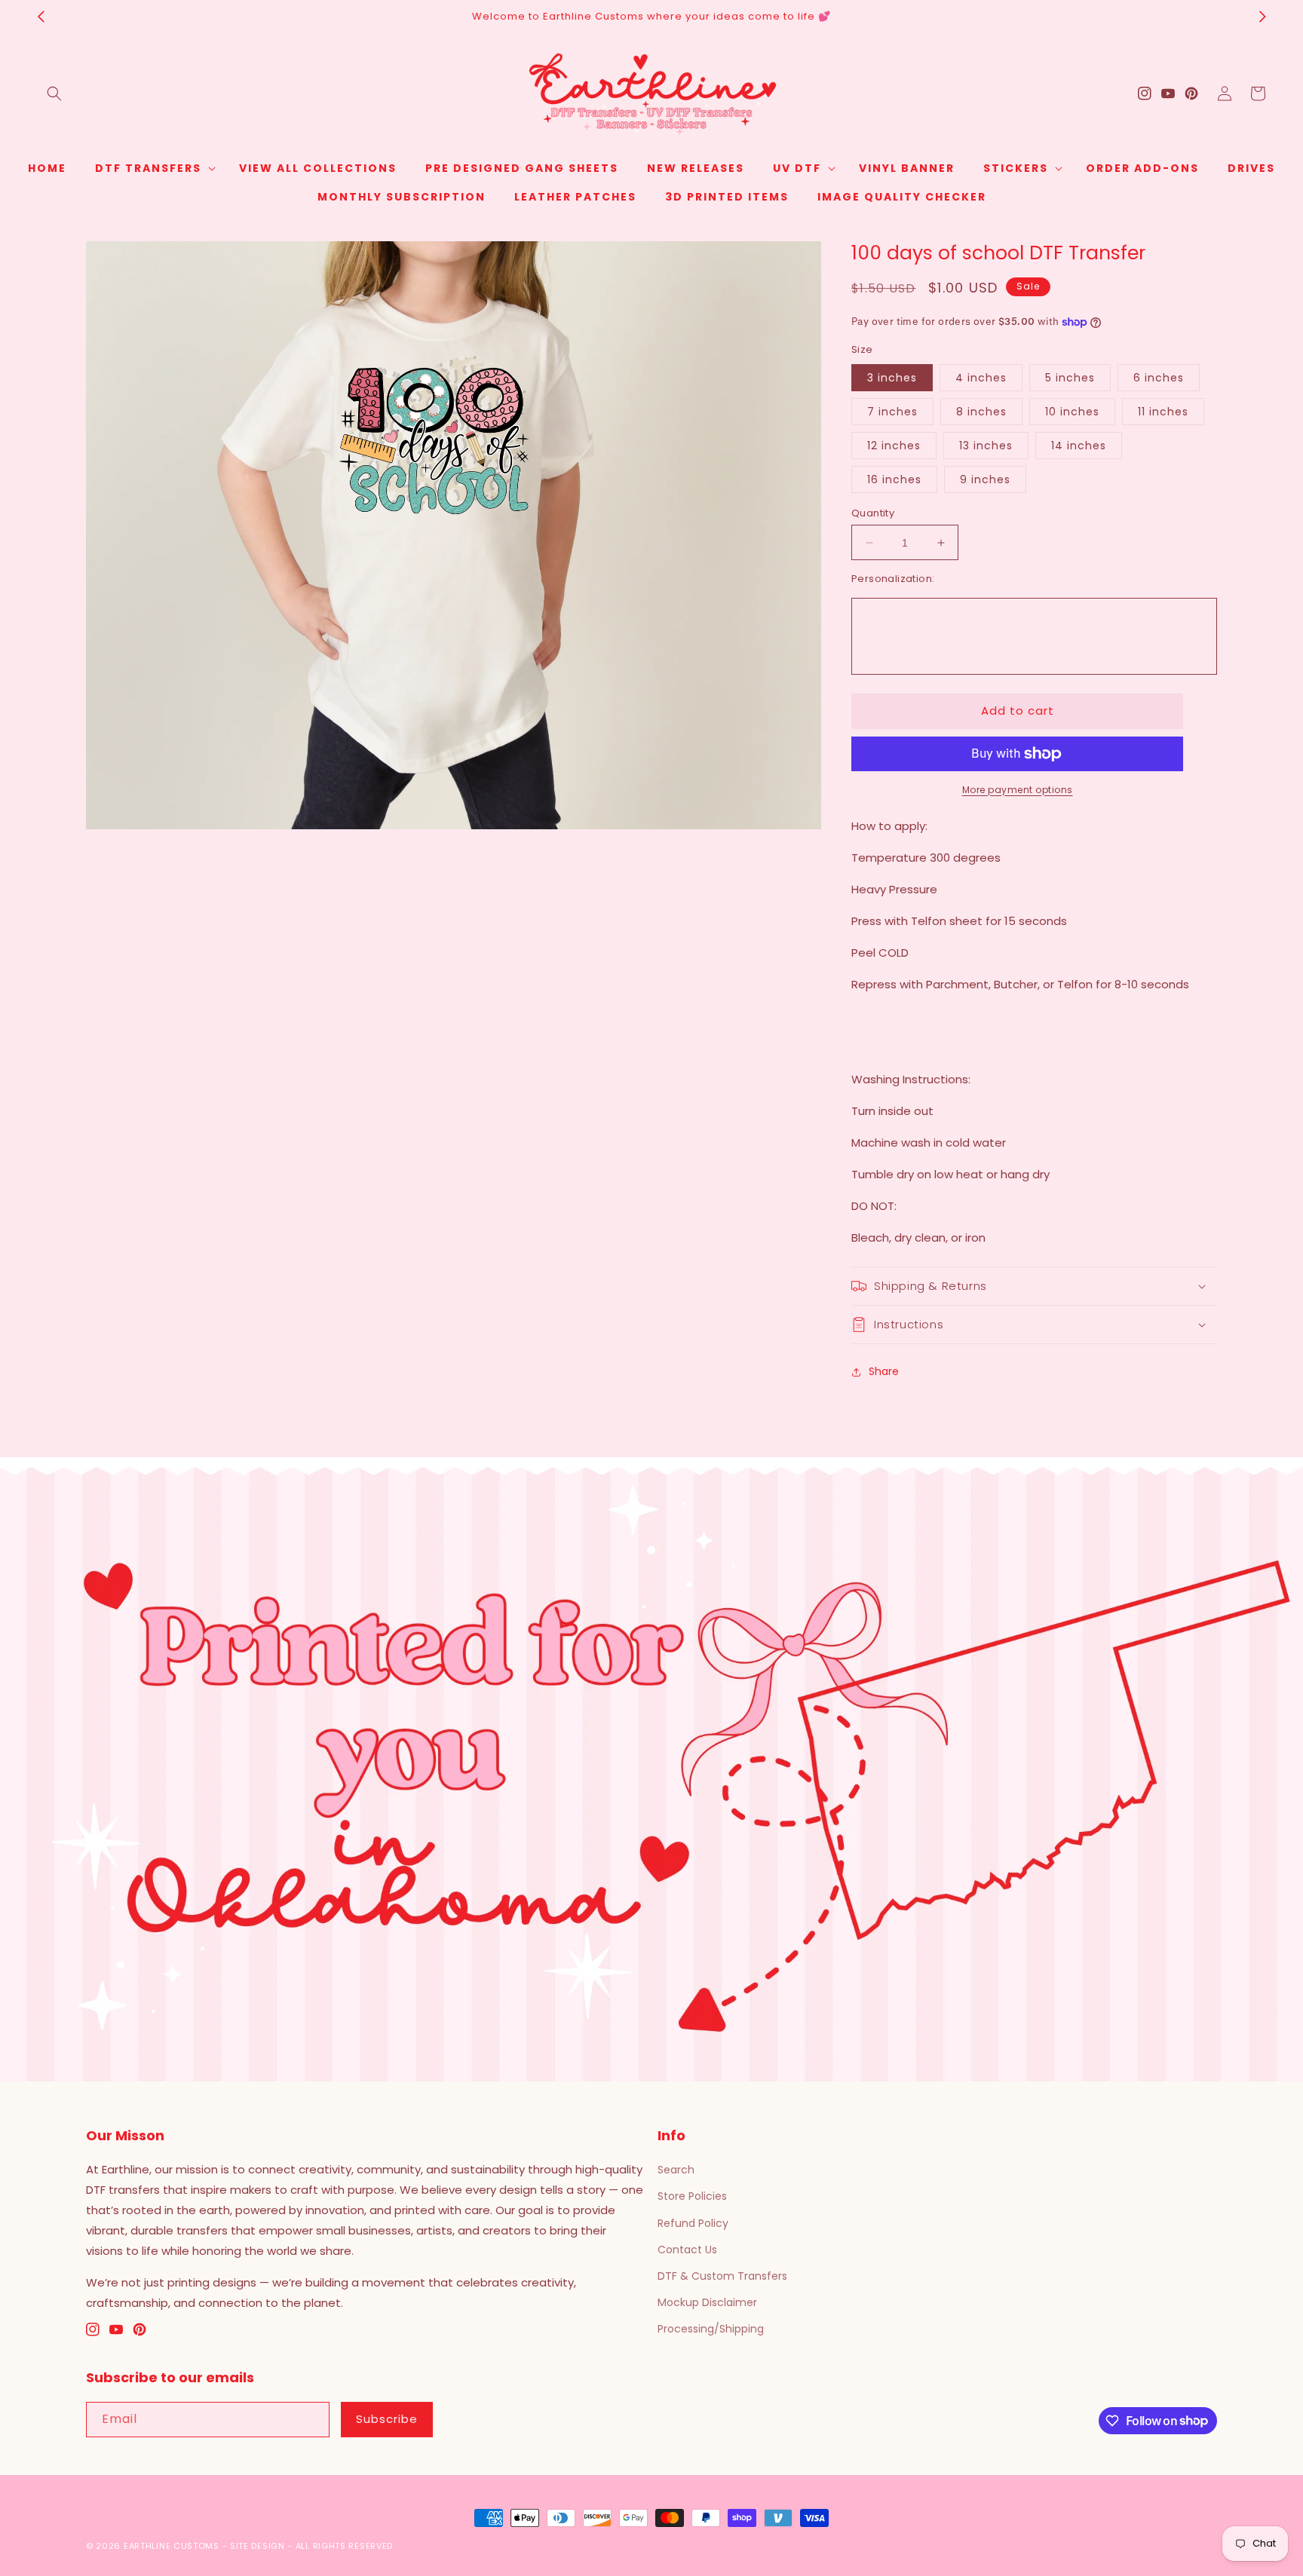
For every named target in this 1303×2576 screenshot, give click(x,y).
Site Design (258, 2546)
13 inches (986, 446)
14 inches (1079, 446)
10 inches (1072, 412)
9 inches (985, 479)
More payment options (1018, 790)
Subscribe (387, 2419)
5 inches (1070, 378)
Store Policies (692, 2196)
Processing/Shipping (711, 2329)
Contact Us (687, 2250)
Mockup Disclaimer (707, 2302)
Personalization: (893, 579)
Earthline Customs (172, 2546)
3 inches (892, 378)
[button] (54, 93)
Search (676, 2170)
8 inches (981, 412)
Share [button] (884, 1371)
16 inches (894, 479)
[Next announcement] (1262, 17)
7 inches (892, 412)
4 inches (981, 378)
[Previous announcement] (41, 17)
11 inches (1163, 412)
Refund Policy (693, 2223)
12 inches (894, 446)
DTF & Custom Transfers (722, 2276)
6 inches (1159, 378)
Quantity (873, 513)
